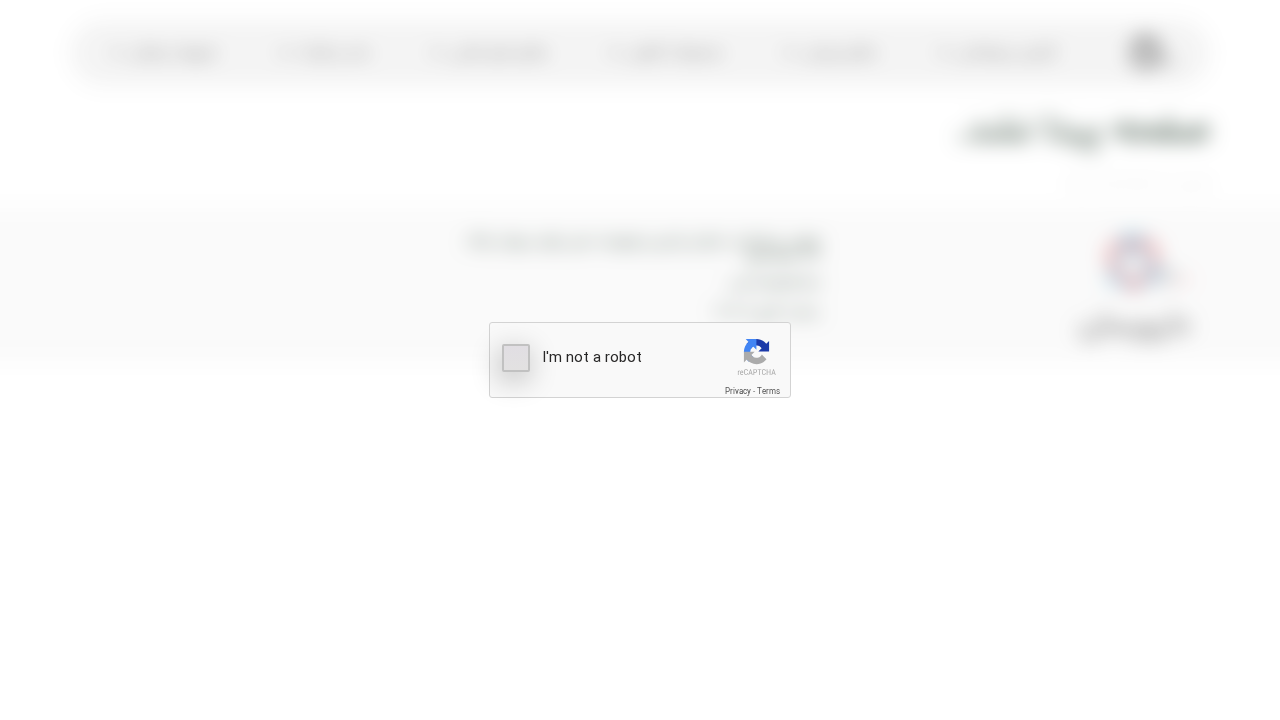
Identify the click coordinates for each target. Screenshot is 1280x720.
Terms (768, 391)
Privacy (738, 391)
